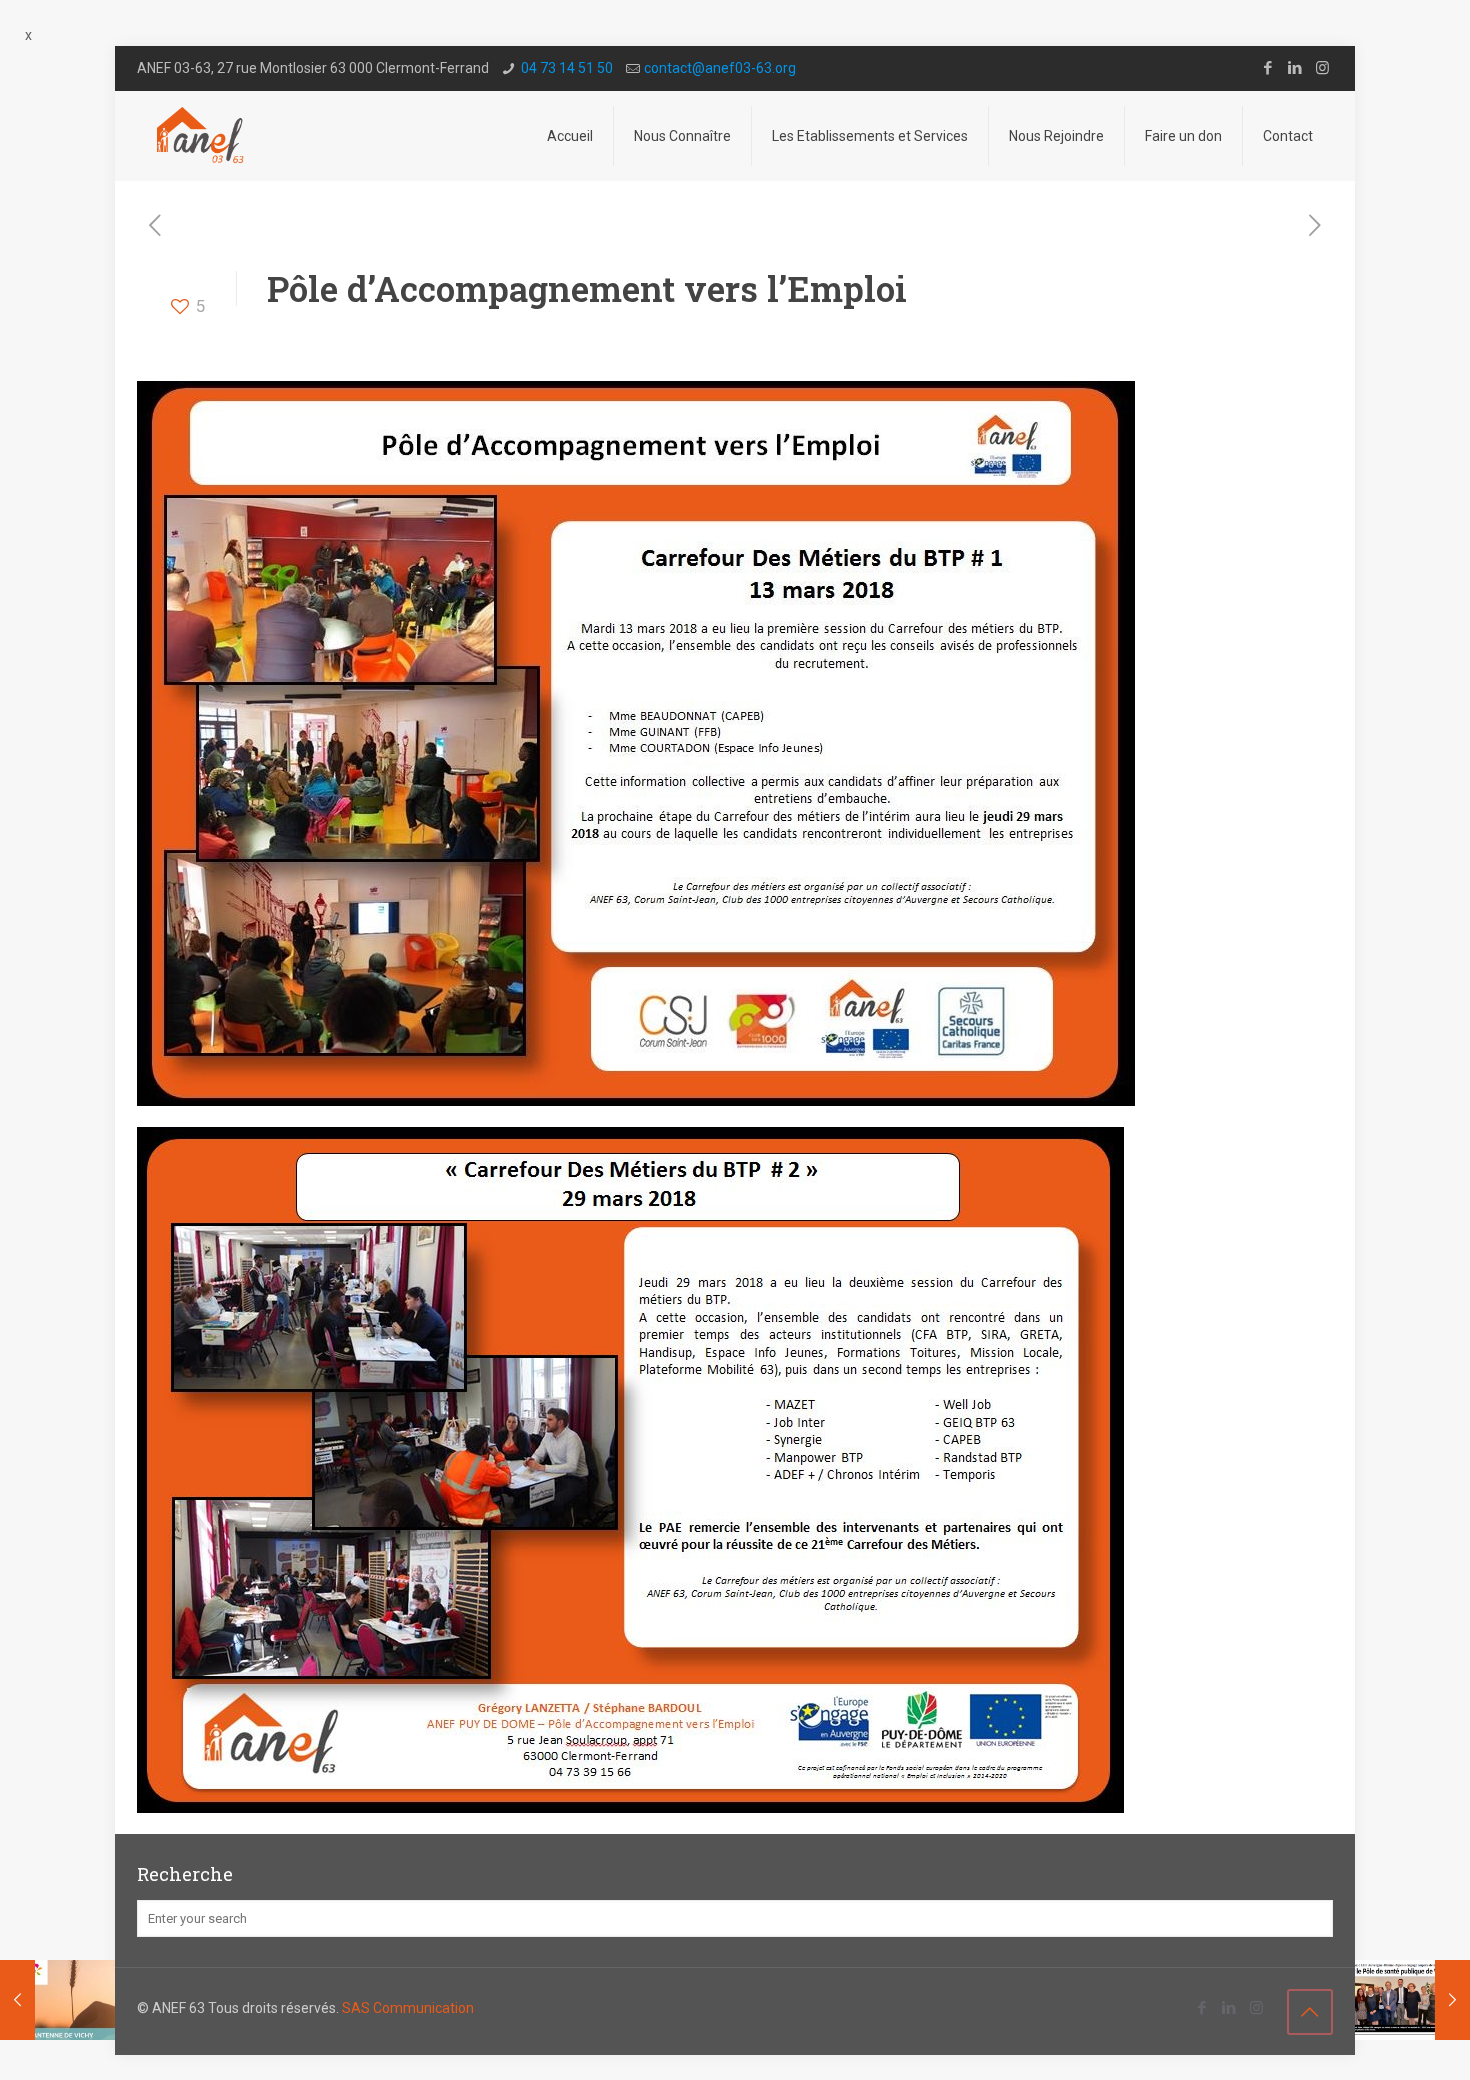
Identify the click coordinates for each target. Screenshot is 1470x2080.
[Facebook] (1268, 68)
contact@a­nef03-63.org (720, 68)
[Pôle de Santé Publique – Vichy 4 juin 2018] (1412, 2000)
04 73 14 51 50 (567, 68)
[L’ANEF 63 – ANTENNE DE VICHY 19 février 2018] (57, 2000)
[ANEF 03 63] (202, 136)
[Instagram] (1322, 68)
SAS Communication (408, 2008)
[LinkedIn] (1295, 68)
